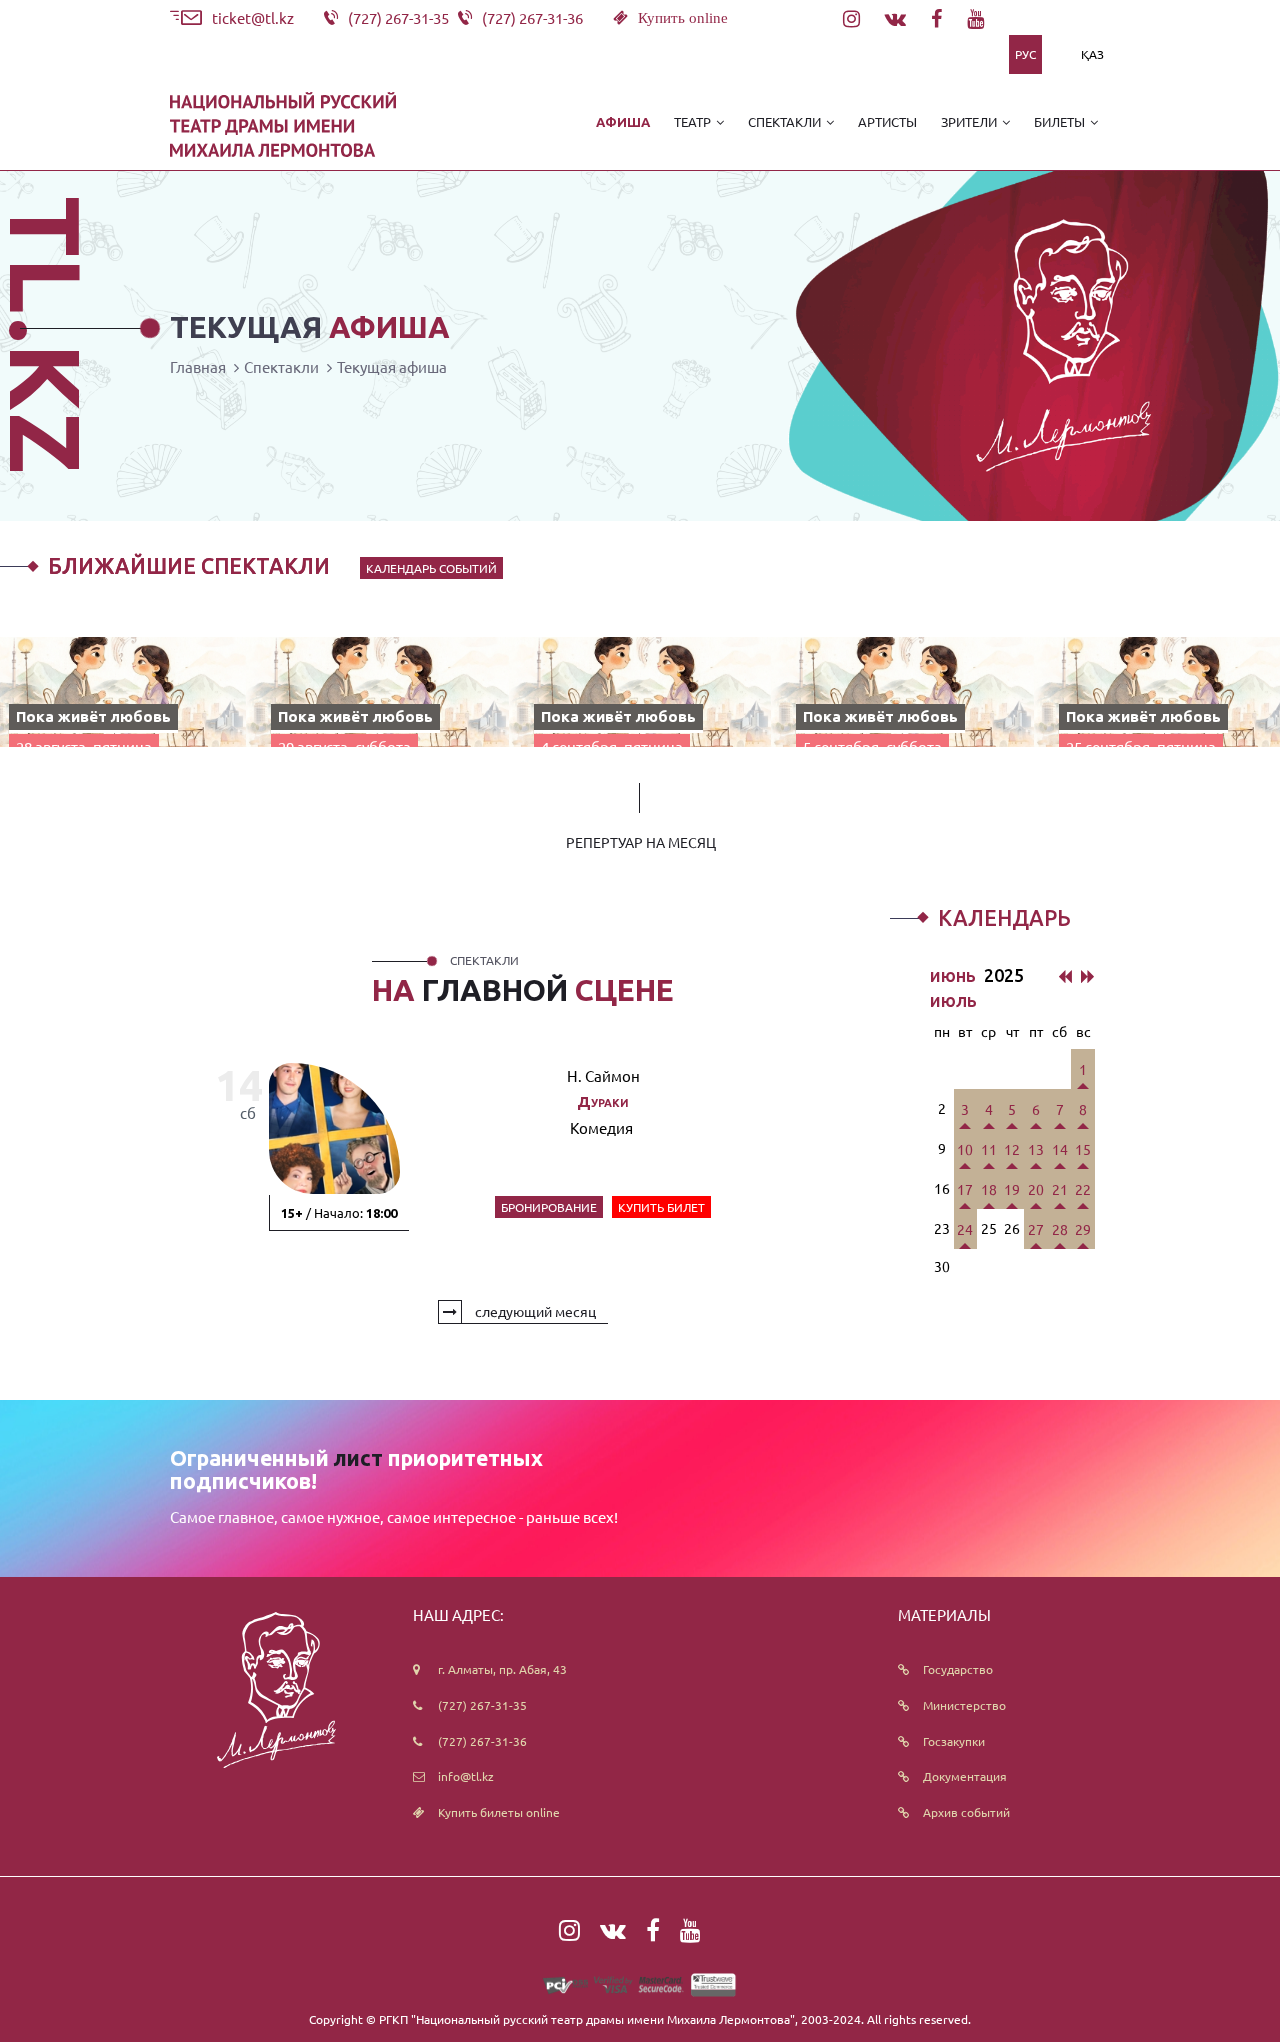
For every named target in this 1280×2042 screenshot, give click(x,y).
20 (1036, 1189)
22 (1083, 1189)
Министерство (964, 1705)
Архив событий (966, 1812)
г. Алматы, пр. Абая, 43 (502, 1669)
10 (965, 1149)
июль (953, 1000)
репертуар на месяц (641, 842)
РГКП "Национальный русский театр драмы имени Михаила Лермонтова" (587, 2019)
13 (1036, 1149)
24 (965, 1229)
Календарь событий (431, 568)
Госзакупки (954, 1741)
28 (1060, 1229)
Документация (965, 1776)
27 (1036, 1229)
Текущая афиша (392, 366)
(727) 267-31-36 (482, 1741)
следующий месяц (534, 1311)
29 (1083, 1229)
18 (989, 1189)
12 (1012, 1149)
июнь (955, 975)
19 (1012, 1189)
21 (1060, 1189)
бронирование (549, 1207)
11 (989, 1149)
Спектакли (281, 366)
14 (1060, 1149)
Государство (958, 1669)
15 (1083, 1149)
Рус (1025, 54)
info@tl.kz (466, 1776)
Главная (198, 366)
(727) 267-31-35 (482, 1705)
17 (965, 1189)
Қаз (1092, 54)
